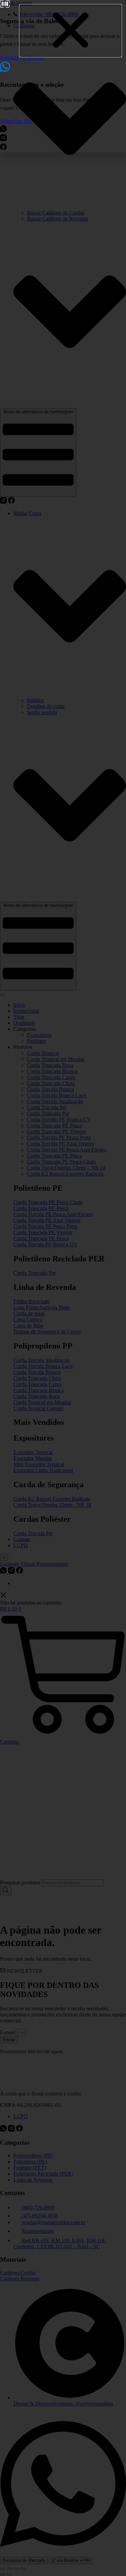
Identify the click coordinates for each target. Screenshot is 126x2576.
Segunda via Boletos (22, 57)
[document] (63, 1288)
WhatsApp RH (16, 121)
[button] (71, 31)
